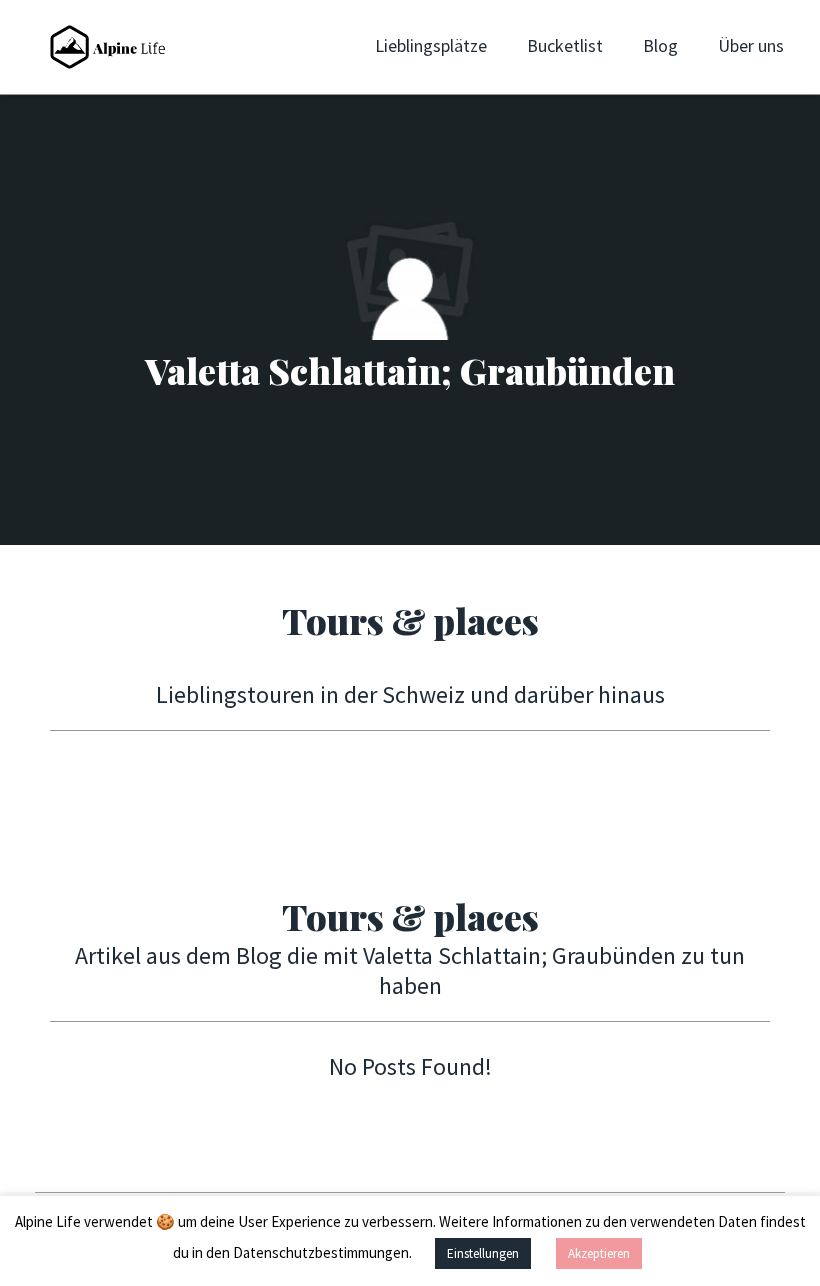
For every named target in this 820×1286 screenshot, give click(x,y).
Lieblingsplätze (431, 45)
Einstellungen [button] (483, 1253)
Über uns (751, 45)
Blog (660, 45)
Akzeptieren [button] (599, 1253)
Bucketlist (565, 45)
